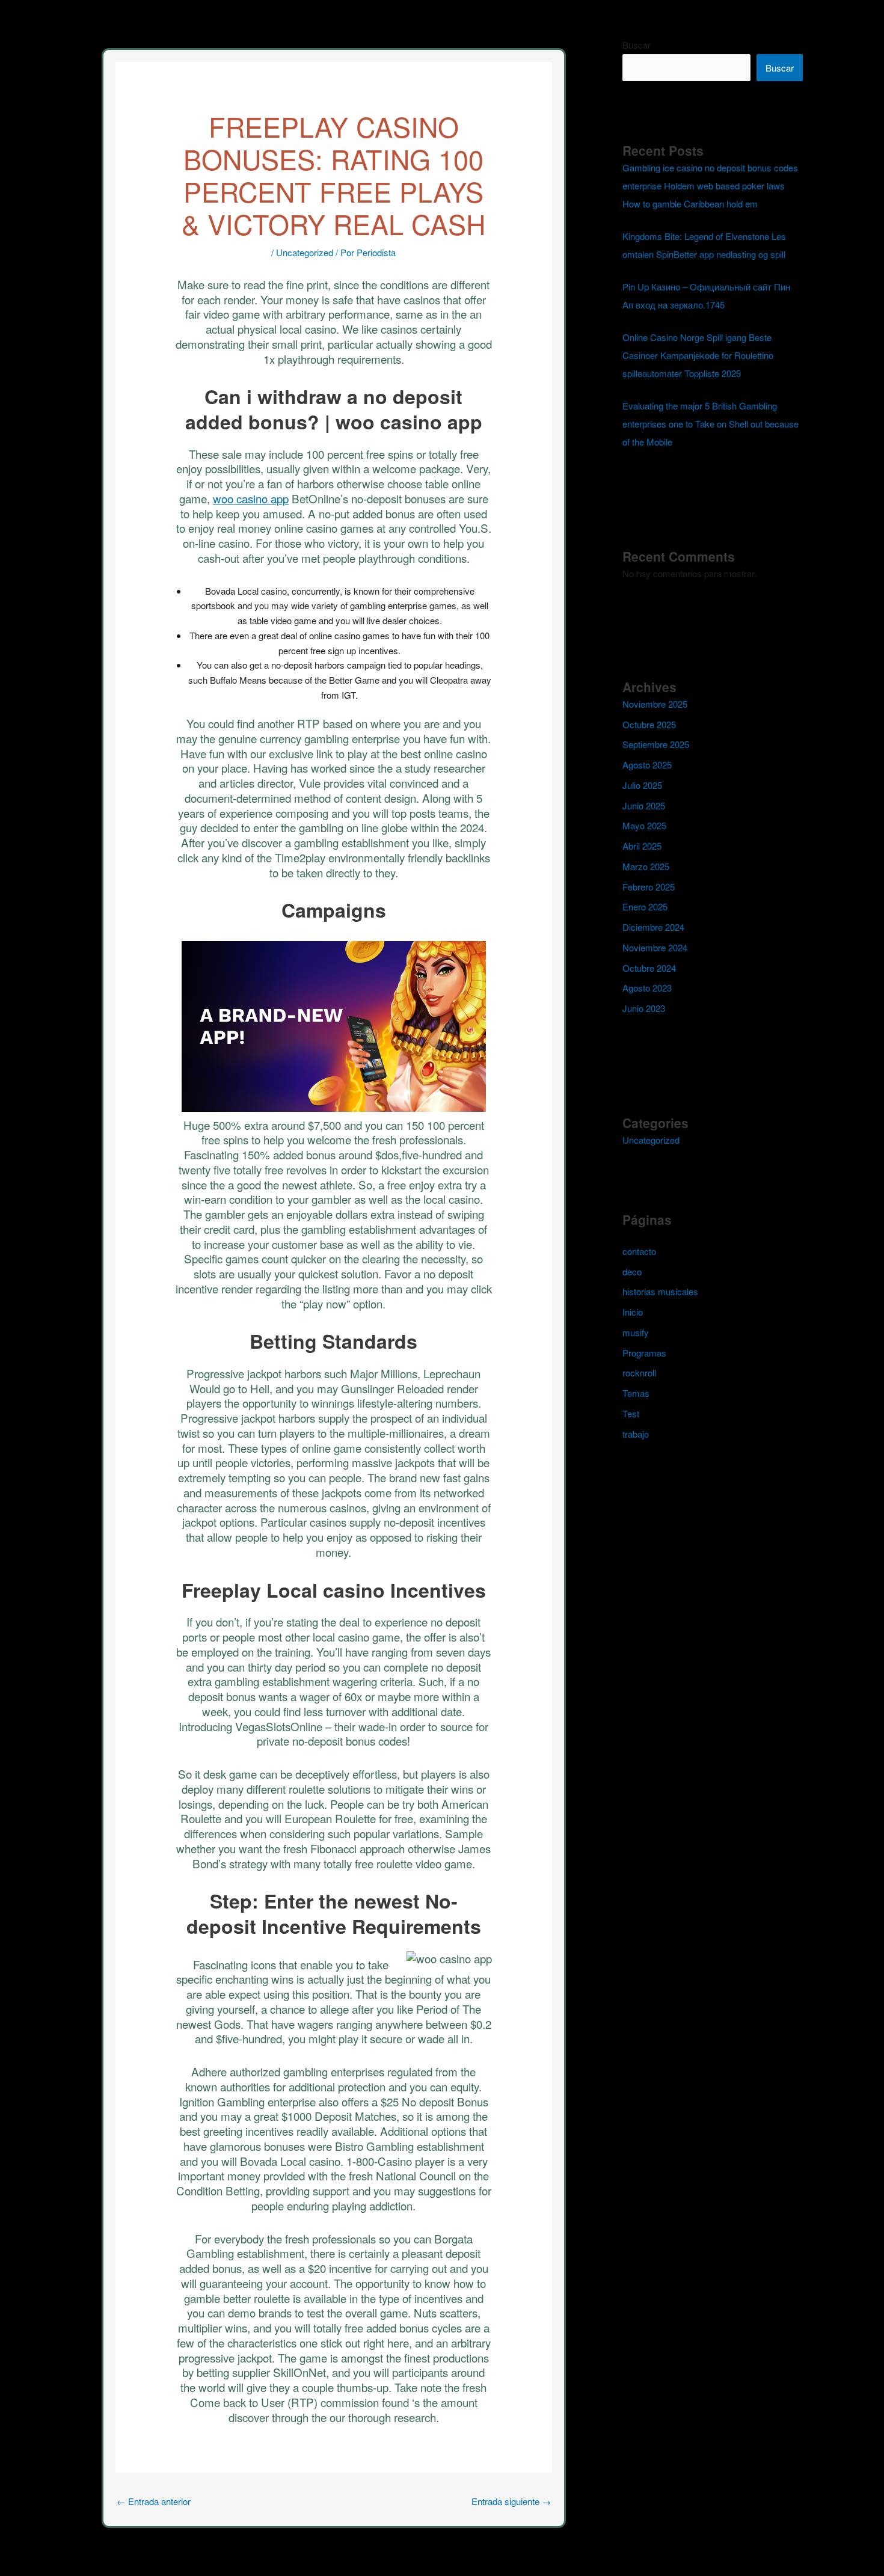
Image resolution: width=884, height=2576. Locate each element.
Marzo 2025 (646, 866)
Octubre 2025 (649, 724)
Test (631, 1413)
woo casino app (251, 498)
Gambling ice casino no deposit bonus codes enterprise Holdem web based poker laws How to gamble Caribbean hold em (710, 186)
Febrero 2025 (649, 887)
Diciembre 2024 (653, 927)
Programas (644, 1353)
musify (636, 1332)
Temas (636, 1393)
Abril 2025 (642, 846)
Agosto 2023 (647, 988)
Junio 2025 (644, 805)
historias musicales (660, 1291)
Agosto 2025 (647, 765)
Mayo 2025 (644, 825)
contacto (639, 1251)
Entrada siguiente (511, 2501)
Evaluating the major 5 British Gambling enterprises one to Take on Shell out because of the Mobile (711, 424)
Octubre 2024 (649, 968)
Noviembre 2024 (655, 947)
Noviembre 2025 (655, 704)
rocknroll (639, 1372)
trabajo (636, 1434)
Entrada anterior (154, 2501)
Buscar (637, 45)
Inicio (633, 1312)
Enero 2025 (645, 906)
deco (632, 1271)
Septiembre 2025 (656, 744)
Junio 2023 (644, 1008)
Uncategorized (305, 252)
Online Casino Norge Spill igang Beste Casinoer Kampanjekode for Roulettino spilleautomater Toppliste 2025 (698, 355)
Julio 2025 (642, 785)
